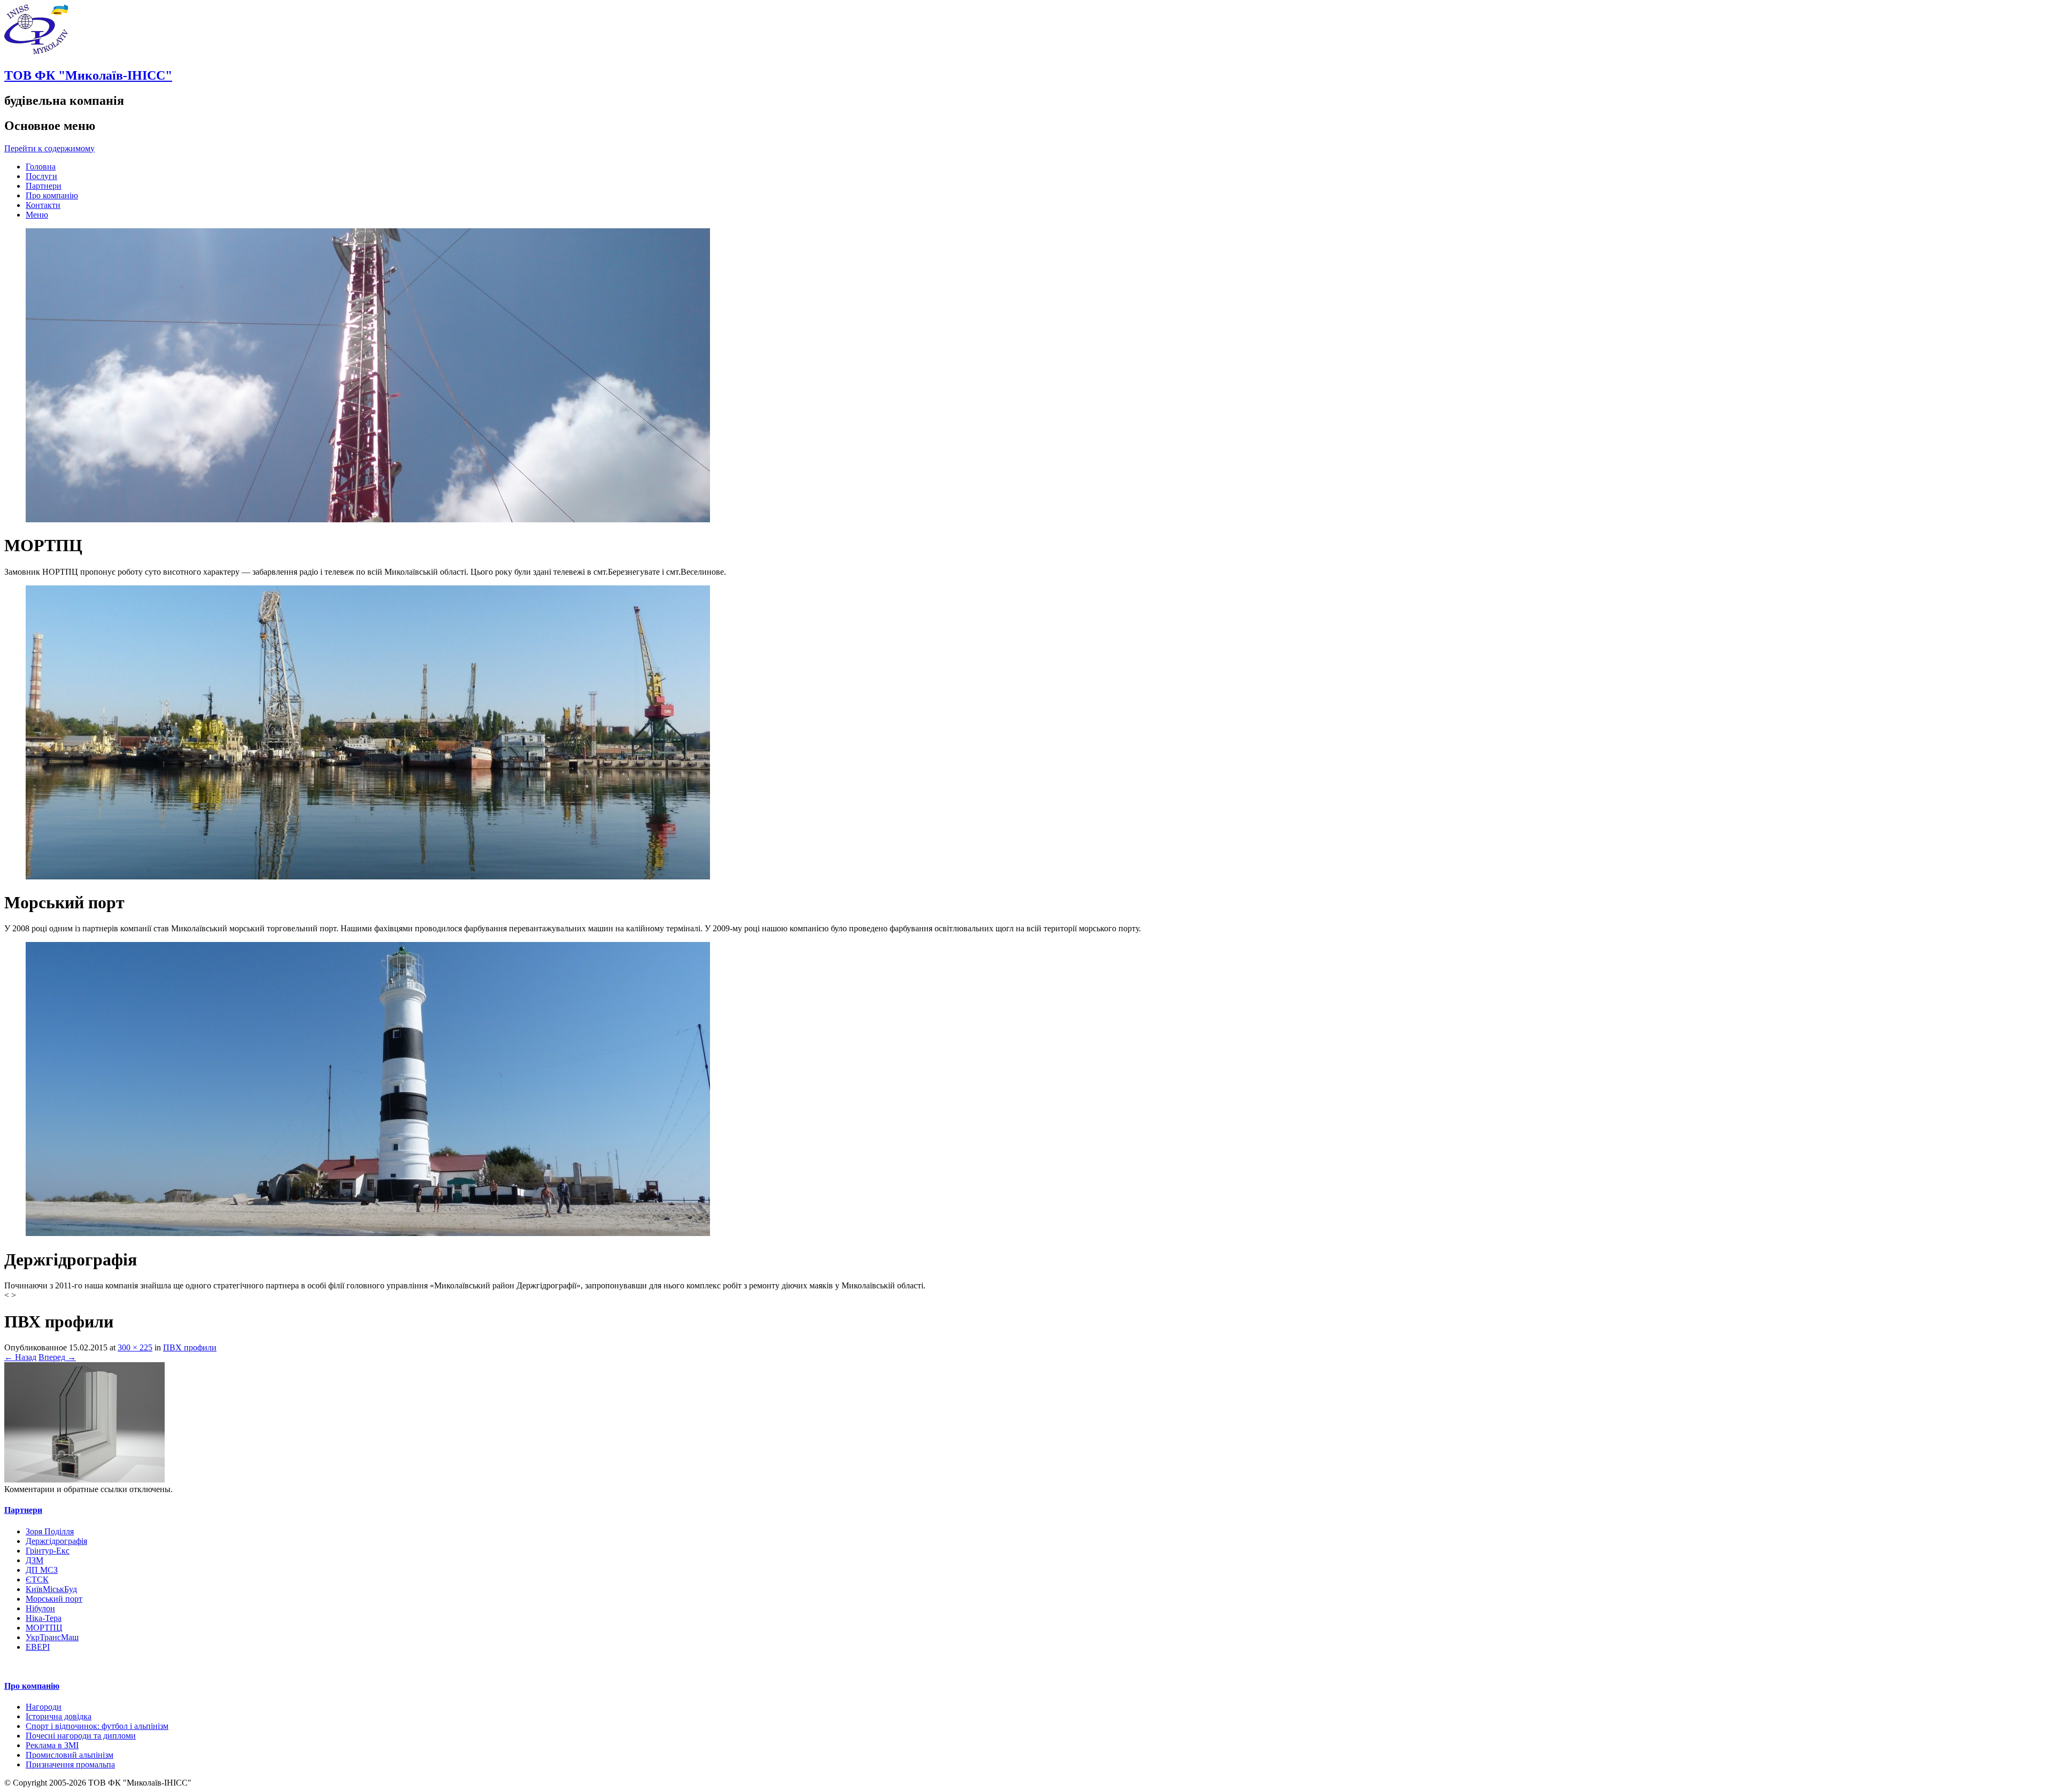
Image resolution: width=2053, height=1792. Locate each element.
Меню (37, 215)
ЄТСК (37, 1579)
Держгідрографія (56, 1541)
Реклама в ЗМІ (52, 1745)
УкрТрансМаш (52, 1637)
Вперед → (57, 1357)
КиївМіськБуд (51, 1589)
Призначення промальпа (70, 1764)
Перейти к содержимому (49, 148)
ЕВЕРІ (38, 1647)
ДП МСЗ (42, 1570)
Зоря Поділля (50, 1531)
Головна (41, 167)
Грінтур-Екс (48, 1551)
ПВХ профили (190, 1347)
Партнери (44, 186)
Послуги (41, 176)
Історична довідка (59, 1716)
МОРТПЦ (44, 1628)
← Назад (20, 1357)
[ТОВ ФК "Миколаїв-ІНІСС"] (36, 53)
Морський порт (54, 1599)
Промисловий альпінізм (70, 1755)
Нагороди (44, 1707)
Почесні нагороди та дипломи (81, 1736)
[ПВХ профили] (84, 1480)
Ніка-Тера (44, 1618)
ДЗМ (34, 1560)
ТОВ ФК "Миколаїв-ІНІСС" (88, 75)
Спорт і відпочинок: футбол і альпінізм (97, 1726)
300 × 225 (135, 1347)
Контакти (43, 205)
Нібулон (40, 1608)
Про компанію (52, 195)
